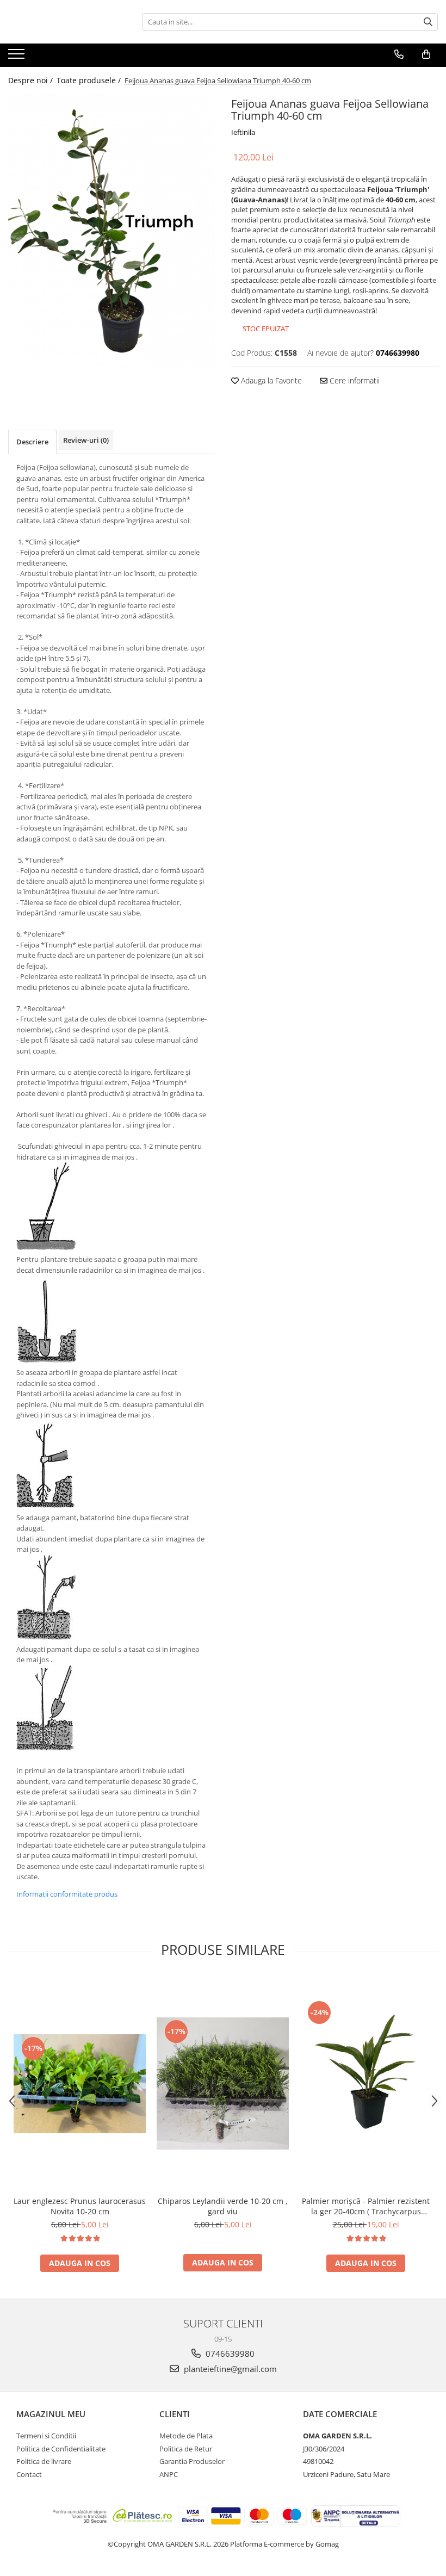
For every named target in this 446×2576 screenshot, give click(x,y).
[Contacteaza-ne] (399, 54)
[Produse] (18, 57)
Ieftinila (243, 132)
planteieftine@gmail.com (229, 2369)
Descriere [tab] (32, 442)
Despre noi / (32, 80)
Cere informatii (354, 380)
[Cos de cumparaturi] (426, 54)
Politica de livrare (44, 2461)
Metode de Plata (186, 2436)
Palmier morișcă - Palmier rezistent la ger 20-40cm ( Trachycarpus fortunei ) (366, 2206)
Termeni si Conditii (46, 2436)
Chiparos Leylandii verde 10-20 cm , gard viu (223, 2206)
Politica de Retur (186, 2449)
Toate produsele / (90, 80)
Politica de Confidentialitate (61, 2449)
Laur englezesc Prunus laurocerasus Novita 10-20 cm (80, 2206)
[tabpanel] (112, 231)
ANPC (169, 2474)
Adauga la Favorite (270, 380)
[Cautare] (428, 22)
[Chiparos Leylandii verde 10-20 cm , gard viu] (223, 2083)
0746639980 (229, 2354)
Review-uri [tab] (86, 440)
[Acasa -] (63, 22)
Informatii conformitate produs (67, 1894)
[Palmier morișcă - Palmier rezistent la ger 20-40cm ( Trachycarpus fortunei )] (366, 2084)
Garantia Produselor (192, 2461)
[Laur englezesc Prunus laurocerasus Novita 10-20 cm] (80, 2084)
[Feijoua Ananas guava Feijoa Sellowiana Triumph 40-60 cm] (112, 231)
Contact (29, 2474)
